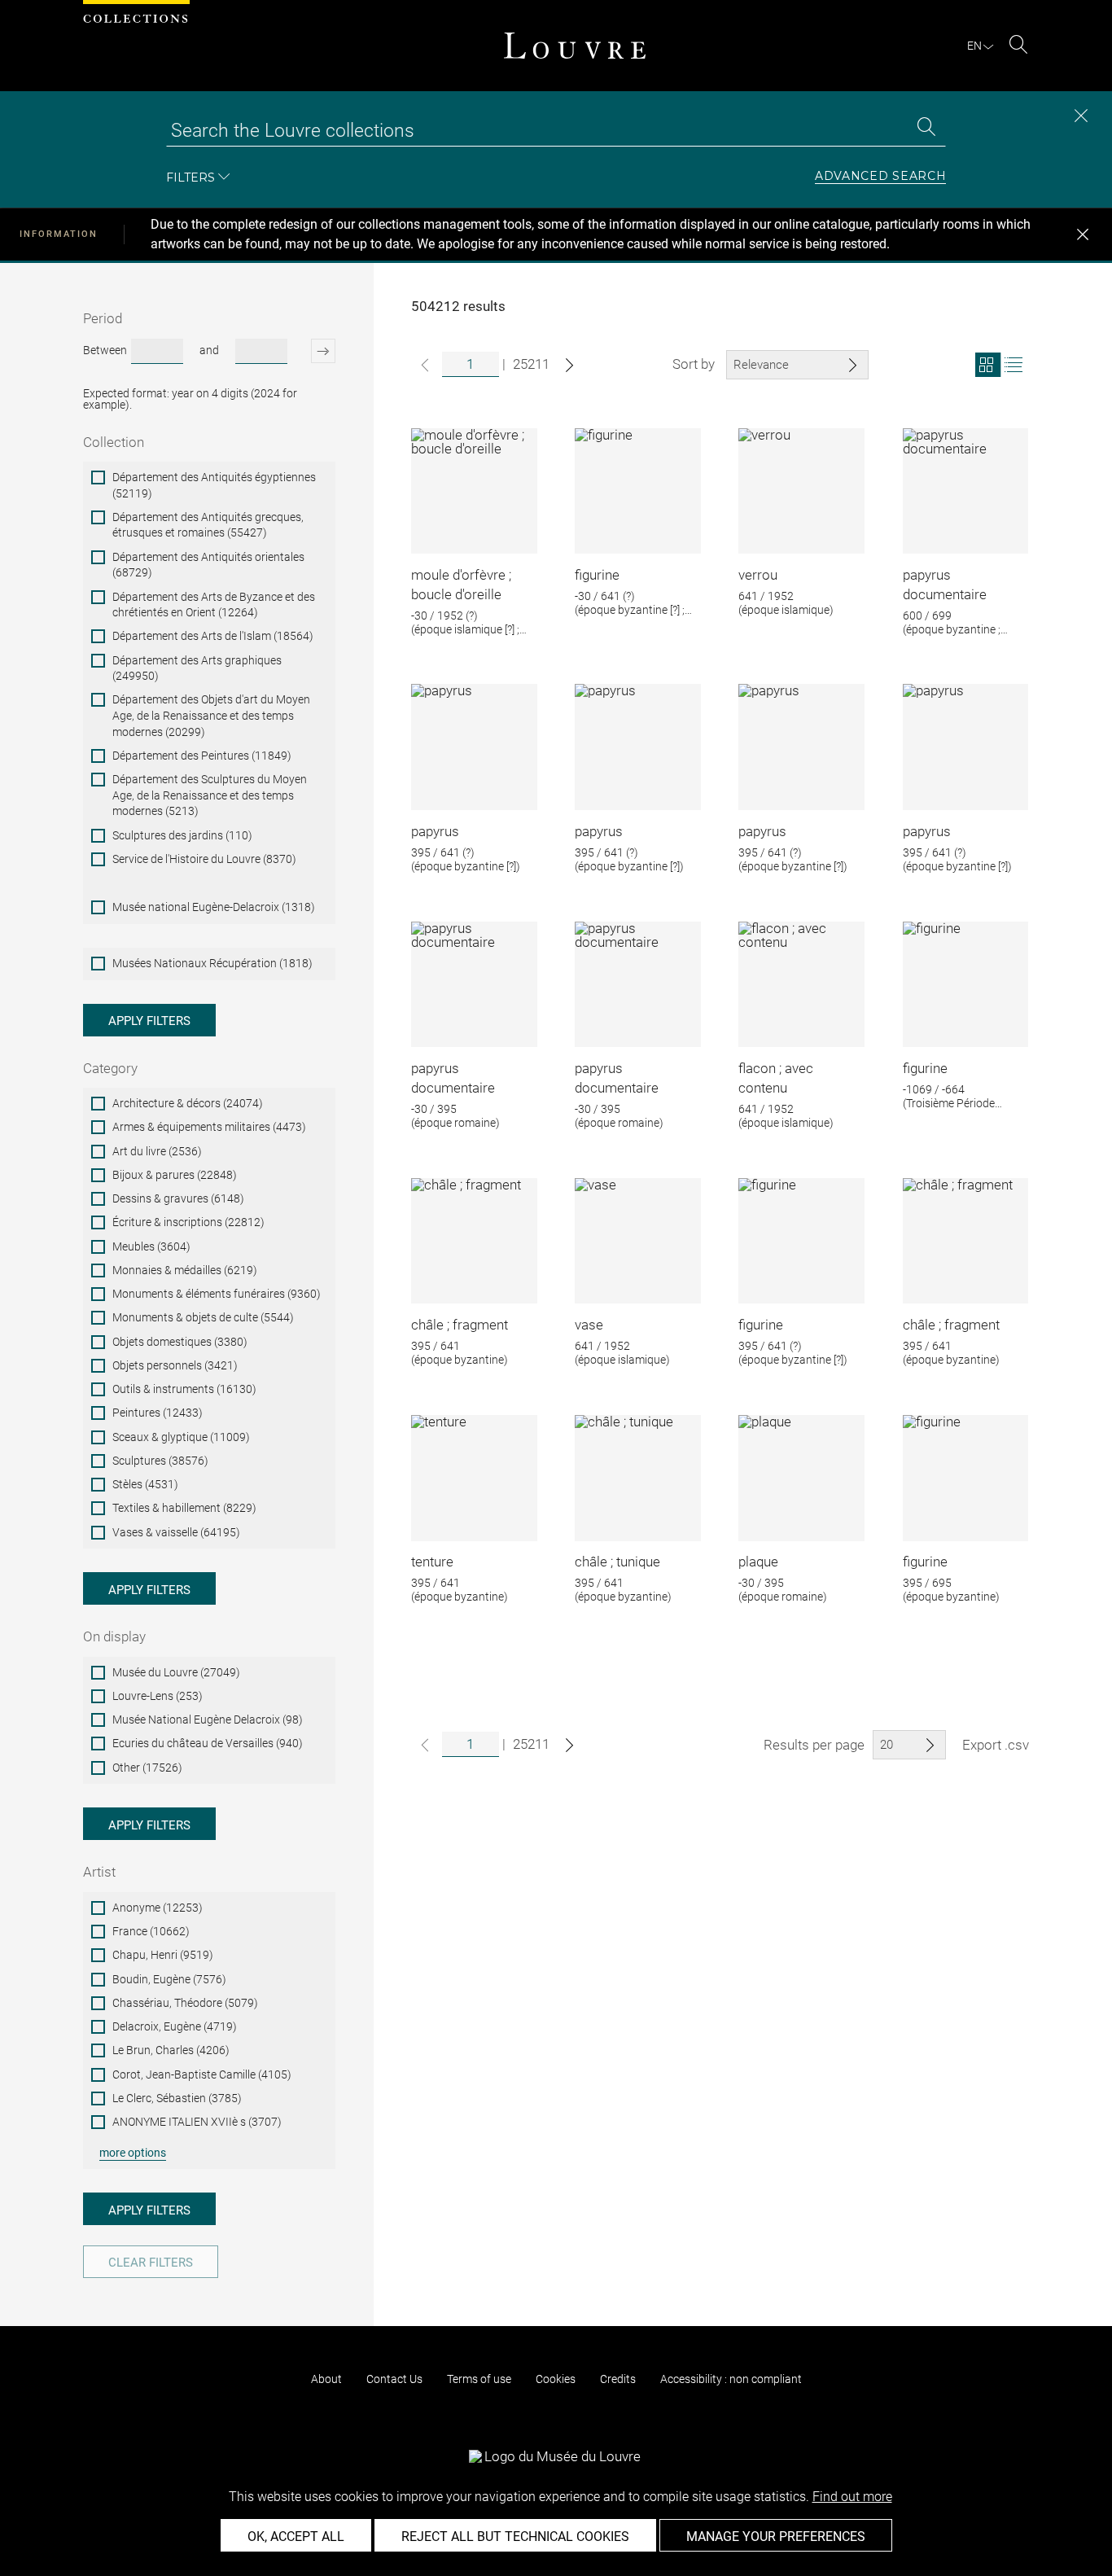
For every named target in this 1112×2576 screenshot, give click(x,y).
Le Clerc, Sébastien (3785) (177, 2098)
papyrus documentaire (945, 585)
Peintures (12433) (158, 1413)
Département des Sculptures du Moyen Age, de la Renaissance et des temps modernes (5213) (210, 795)
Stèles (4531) (145, 1484)
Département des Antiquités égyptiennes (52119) (214, 485)
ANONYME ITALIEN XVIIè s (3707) (197, 2122)
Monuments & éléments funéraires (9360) (217, 1294)
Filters (190, 177)
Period (103, 318)
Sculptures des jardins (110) (182, 835)
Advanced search (881, 177)
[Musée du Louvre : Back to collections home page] (575, 46)
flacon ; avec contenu (776, 1078)
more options (133, 2153)
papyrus (435, 831)
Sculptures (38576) (160, 1461)
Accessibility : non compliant (731, 2379)
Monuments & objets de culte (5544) (203, 1317)
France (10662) (151, 1931)
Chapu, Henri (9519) (163, 1955)
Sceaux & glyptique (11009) (181, 1437)
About (326, 2379)
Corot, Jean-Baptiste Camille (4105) (202, 2074)
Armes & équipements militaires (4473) (209, 1127)
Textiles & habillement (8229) (184, 1508)
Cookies (556, 2379)
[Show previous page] (425, 365)
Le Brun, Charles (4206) (171, 2050)
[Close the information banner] (1083, 234)
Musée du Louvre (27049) (176, 1672)
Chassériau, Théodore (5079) (185, 2003)
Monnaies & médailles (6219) (185, 1270)
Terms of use (479, 2379)
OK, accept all (296, 2537)
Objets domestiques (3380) (180, 1342)
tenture (432, 1562)
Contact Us (394, 2379)
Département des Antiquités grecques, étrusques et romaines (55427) (208, 525)
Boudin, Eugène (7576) (169, 1979)
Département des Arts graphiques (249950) (197, 668)
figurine (597, 575)
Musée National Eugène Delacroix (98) (208, 1720)
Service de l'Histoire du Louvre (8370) (204, 859)
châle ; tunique (617, 1562)
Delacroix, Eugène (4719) (175, 2026)
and (209, 350)
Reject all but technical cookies (515, 2537)
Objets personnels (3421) (175, 1365)
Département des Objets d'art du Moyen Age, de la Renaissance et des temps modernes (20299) (211, 715)
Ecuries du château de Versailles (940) (208, 1743)
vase (589, 1325)
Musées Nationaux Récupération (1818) (212, 963)
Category (110, 1068)
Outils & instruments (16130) (184, 1389)
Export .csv (996, 1745)
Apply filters (149, 1021)
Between (105, 350)
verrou (758, 575)
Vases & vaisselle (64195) (176, 1532)
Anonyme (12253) (158, 1908)
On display (114, 1636)
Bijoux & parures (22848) (175, 1175)
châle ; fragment (460, 1325)
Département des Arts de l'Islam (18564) (213, 636)
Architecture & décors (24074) (188, 1103)
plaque (758, 1562)
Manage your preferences (776, 2537)
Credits (618, 2379)
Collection (114, 442)
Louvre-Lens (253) (158, 1696)
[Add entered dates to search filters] (313, 351)
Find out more (852, 2497)
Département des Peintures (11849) (202, 756)
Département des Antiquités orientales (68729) (208, 565)
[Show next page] (569, 365)
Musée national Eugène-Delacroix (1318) (214, 907)
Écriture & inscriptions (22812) (188, 1222)
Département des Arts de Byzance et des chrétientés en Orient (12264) (214, 605)
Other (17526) (147, 1768)
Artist (99, 1872)
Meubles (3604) (151, 1246)
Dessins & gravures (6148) (178, 1198)
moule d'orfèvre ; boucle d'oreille (461, 585)
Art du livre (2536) (157, 1151)
